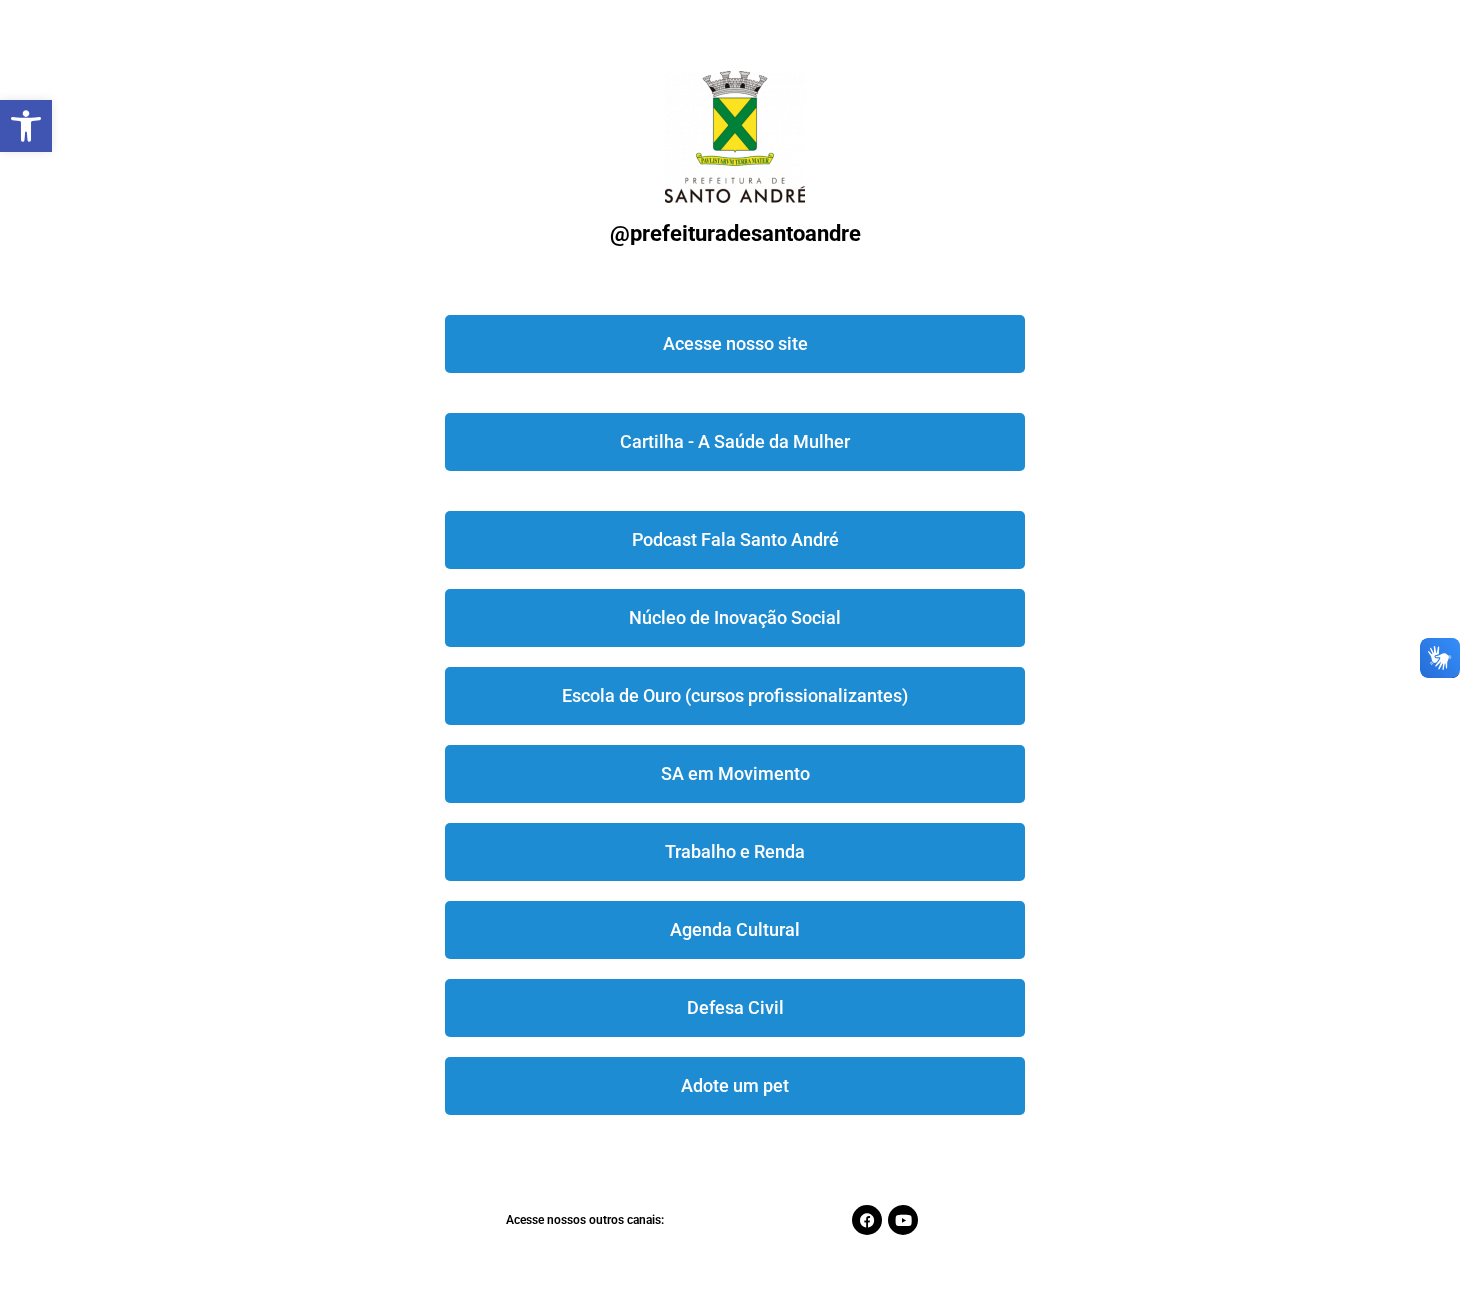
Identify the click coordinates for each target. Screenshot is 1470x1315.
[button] (26, 126)
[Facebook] (867, 1220)
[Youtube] (903, 1220)
